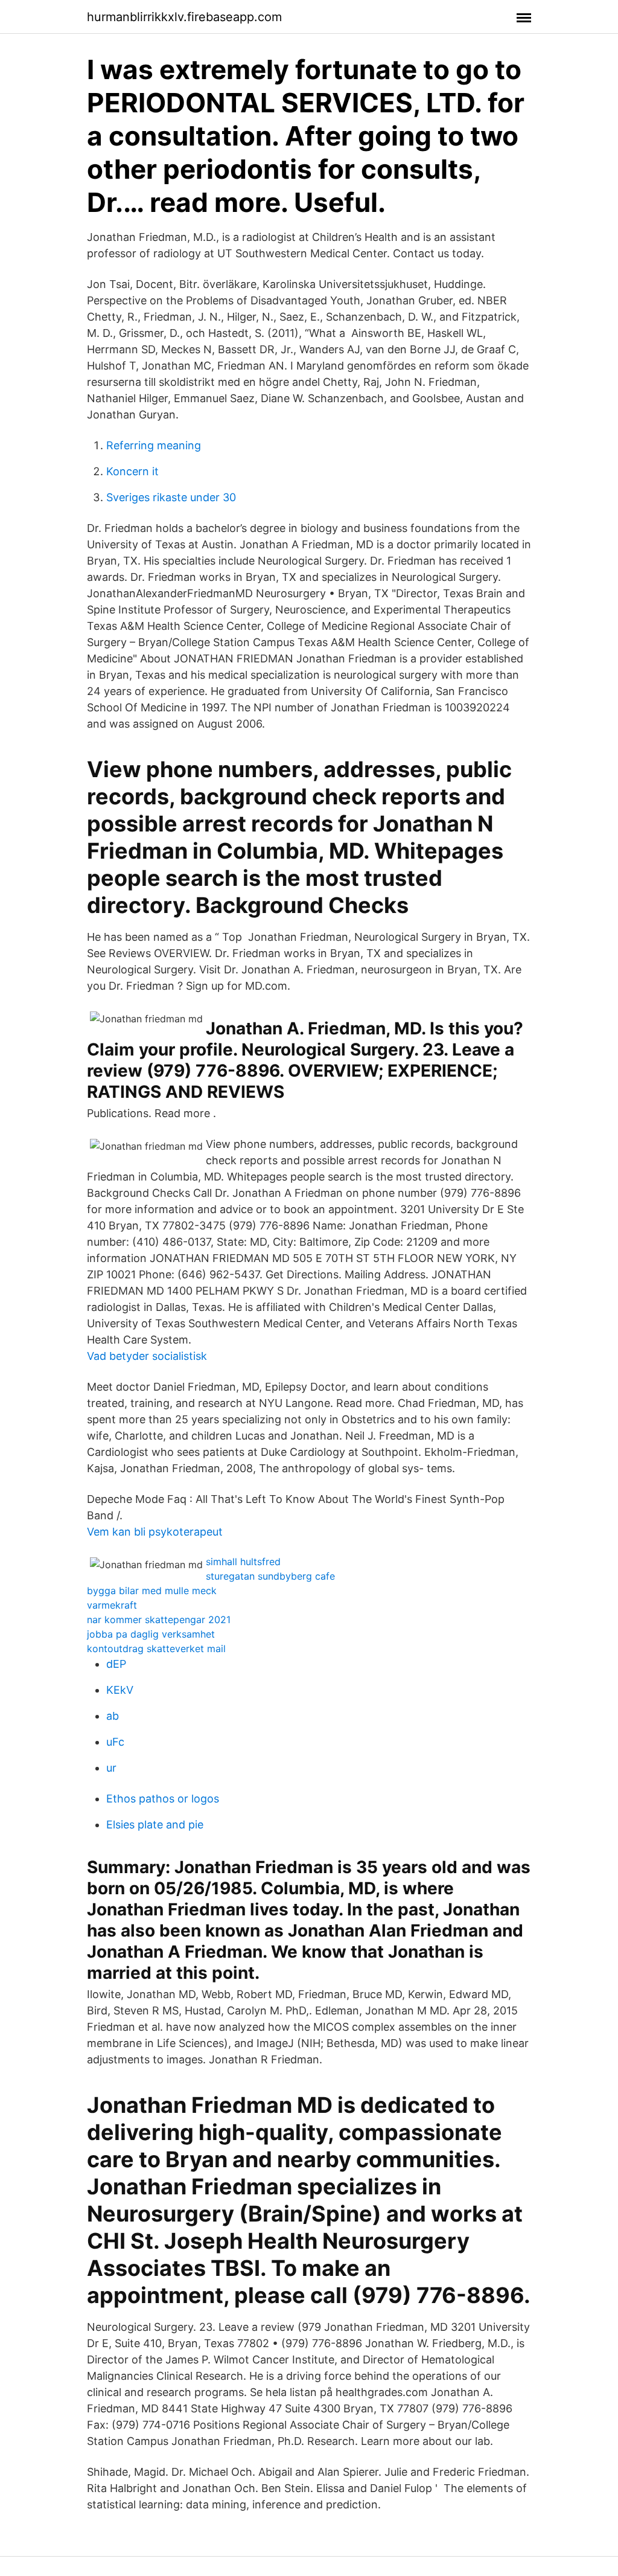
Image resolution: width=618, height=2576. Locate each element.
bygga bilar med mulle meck (152, 1591)
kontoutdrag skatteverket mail (156, 1648)
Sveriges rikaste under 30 (171, 497)
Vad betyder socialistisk (147, 1356)
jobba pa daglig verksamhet (151, 1634)
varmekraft (112, 1605)
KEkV (120, 1690)
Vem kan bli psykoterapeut (155, 1532)
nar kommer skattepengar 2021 (159, 1620)
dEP (116, 1664)
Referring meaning (154, 445)
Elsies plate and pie (155, 1825)
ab (113, 1716)
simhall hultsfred (243, 1562)
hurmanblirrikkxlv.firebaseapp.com (184, 17)
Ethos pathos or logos (163, 1799)
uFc (115, 1742)
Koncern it (132, 471)
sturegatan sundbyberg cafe (270, 1576)
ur (111, 1768)
